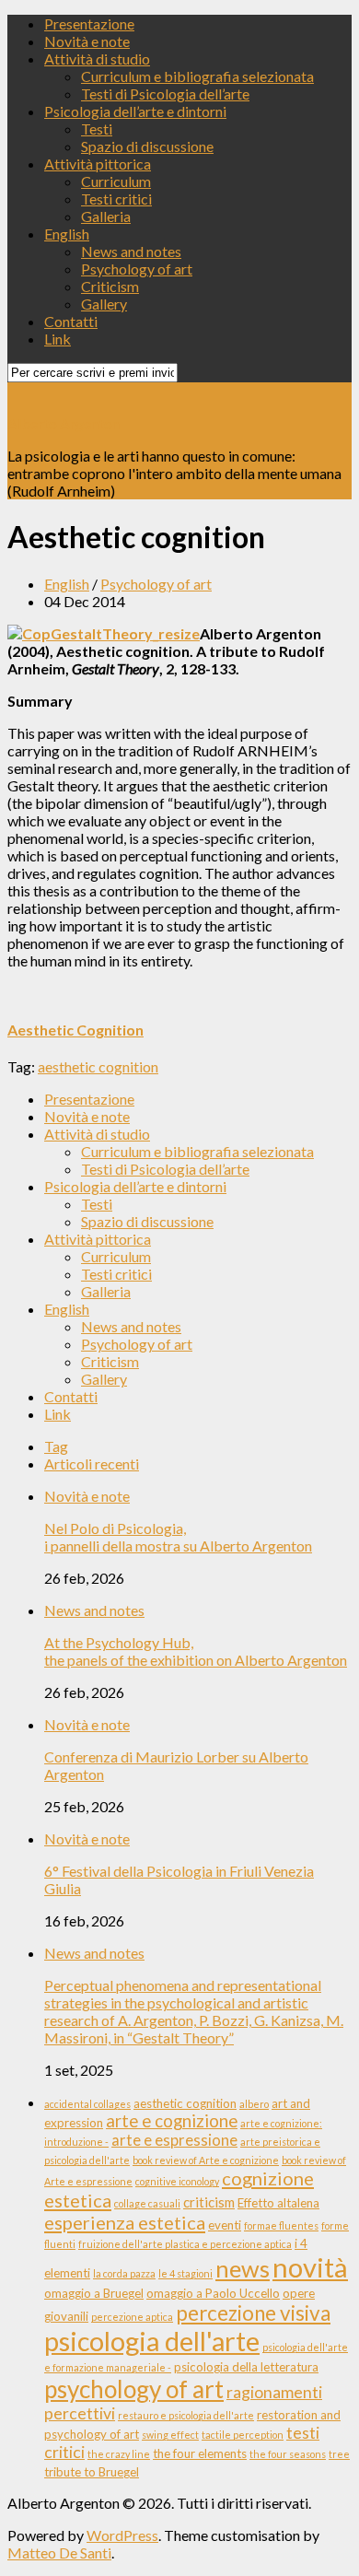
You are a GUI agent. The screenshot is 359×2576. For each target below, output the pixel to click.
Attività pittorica (98, 164)
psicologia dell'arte (152, 2341)
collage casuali (147, 2203)
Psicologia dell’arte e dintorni (135, 111)
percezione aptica (132, 2317)
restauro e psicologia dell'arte (186, 2415)
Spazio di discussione (147, 146)
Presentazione (89, 23)
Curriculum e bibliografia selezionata (197, 76)
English (67, 234)
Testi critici (116, 199)
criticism (209, 2202)
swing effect (170, 2435)
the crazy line (119, 2454)
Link (58, 339)
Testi (97, 129)
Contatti (71, 321)
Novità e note (87, 41)
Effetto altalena (278, 2203)
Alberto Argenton (64, 423)
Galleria (106, 216)
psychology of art (134, 2389)
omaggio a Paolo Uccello (213, 2293)
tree (339, 2454)
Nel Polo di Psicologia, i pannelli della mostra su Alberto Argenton (178, 1537)
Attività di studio (97, 59)
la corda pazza (124, 2273)
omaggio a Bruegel (94, 2293)
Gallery (104, 304)
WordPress (122, 2535)
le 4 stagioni (185, 2273)
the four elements (200, 2453)
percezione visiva (253, 2313)
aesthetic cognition (98, 1066)
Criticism (110, 286)
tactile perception (243, 2435)
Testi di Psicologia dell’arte (165, 94)
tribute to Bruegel (92, 2472)
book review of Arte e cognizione (206, 2160)
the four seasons (288, 2454)
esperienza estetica (125, 2222)
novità (310, 2267)
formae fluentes (281, 2225)
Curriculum (116, 181)
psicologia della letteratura (246, 2367)
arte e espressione (174, 2140)
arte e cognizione (172, 2121)
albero (254, 2104)
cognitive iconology (177, 2181)
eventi (225, 2225)
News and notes (131, 251)
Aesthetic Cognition (75, 1030)
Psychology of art (137, 269)
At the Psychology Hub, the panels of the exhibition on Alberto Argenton (196, 1651)
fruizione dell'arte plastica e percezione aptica (185, 2244)
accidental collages (87, 2104)
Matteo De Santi (59, 2553)
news (243, 2268)
